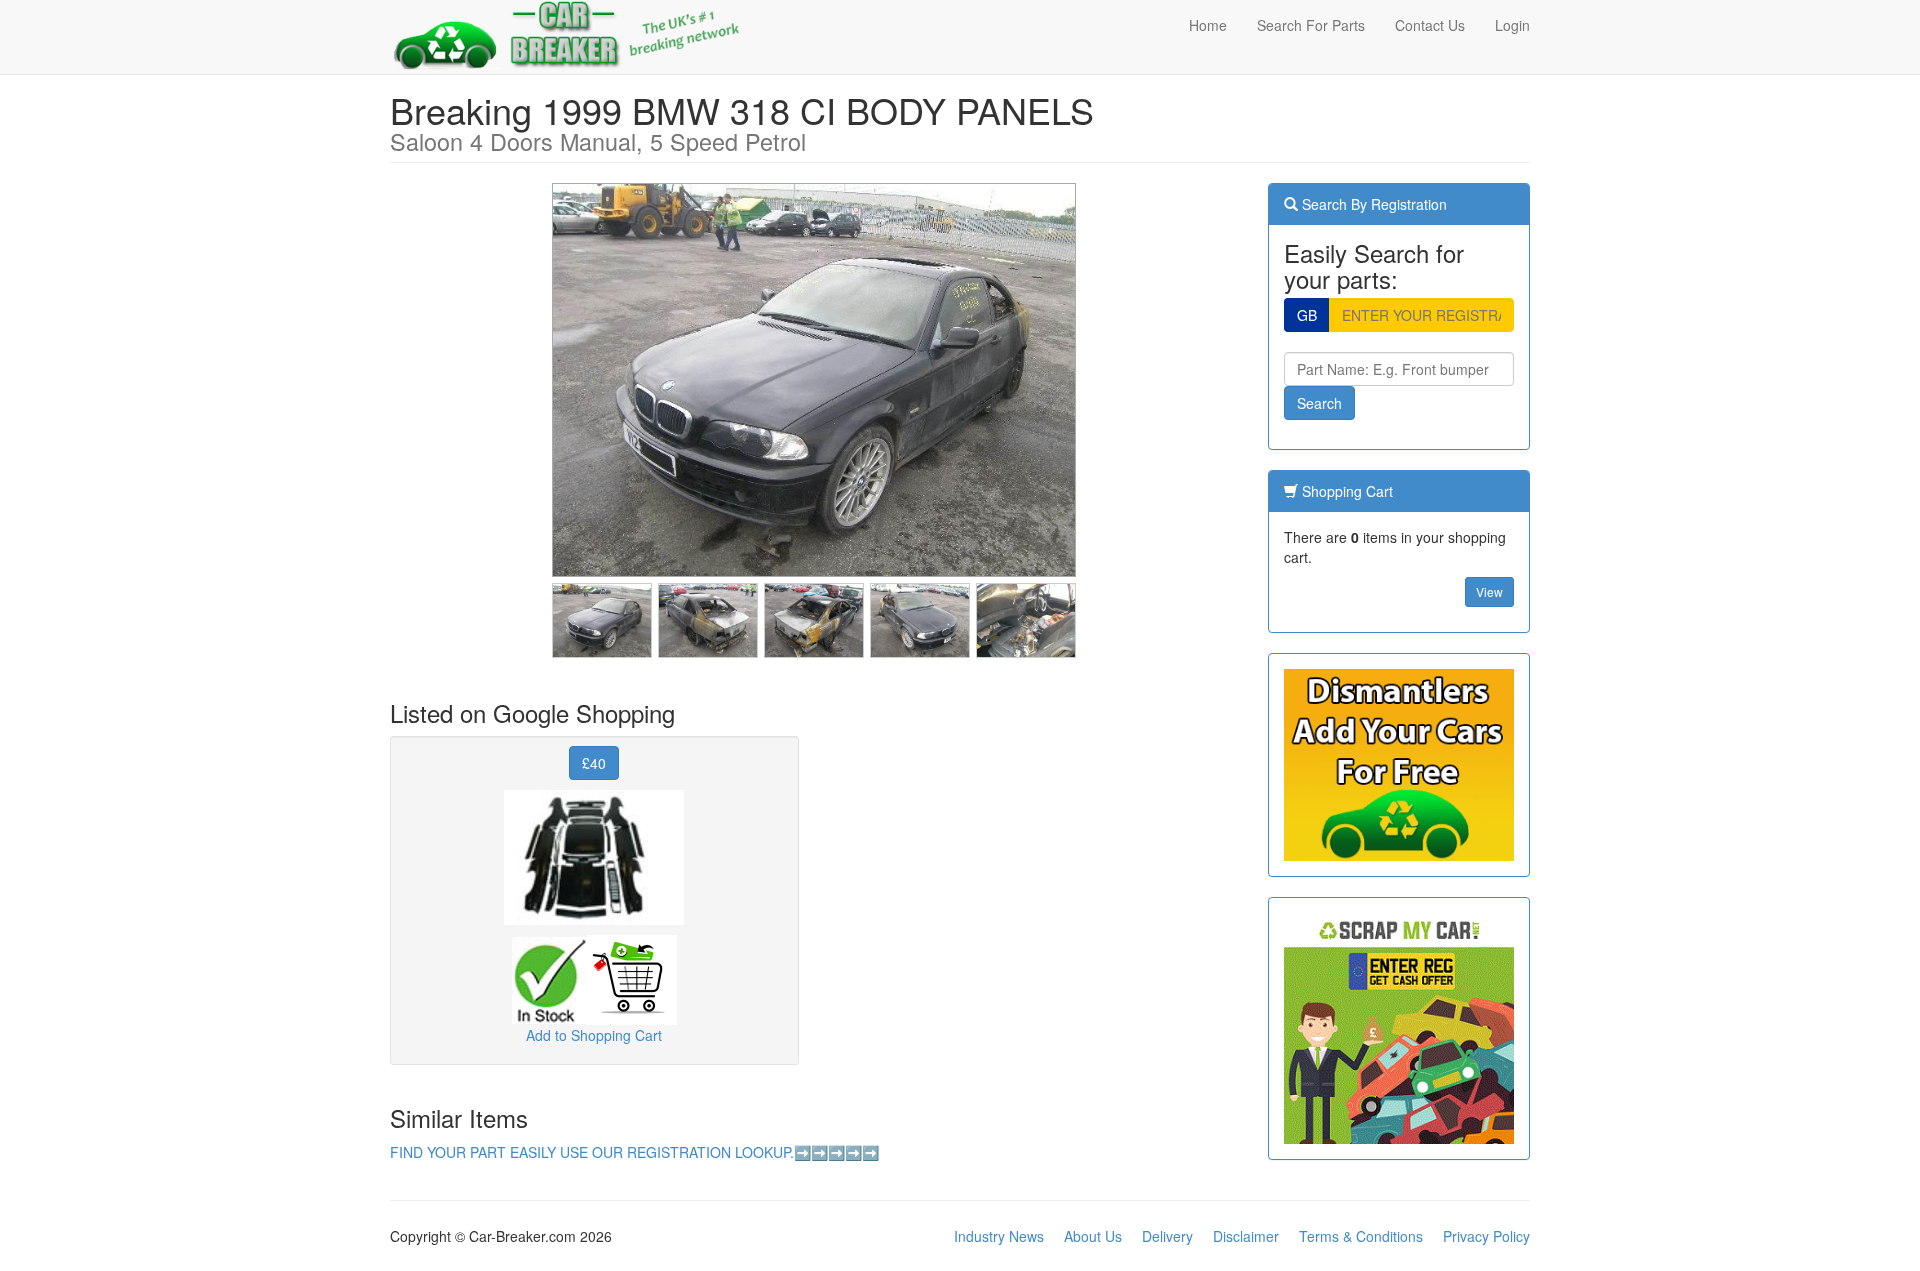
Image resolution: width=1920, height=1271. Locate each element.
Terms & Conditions (1361, 1236)
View (1489, 591)
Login (1512, 25)
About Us (1093, 1236)
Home (1208, 25)
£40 (594, 763)
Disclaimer (1246, 1236)
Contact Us (1430, 25)
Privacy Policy (1486, 1236)
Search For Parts (1311, 25)
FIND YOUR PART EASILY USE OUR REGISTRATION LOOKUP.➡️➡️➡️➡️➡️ (634, 1152)
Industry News (999, 1236)
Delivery (1167, 1236)
